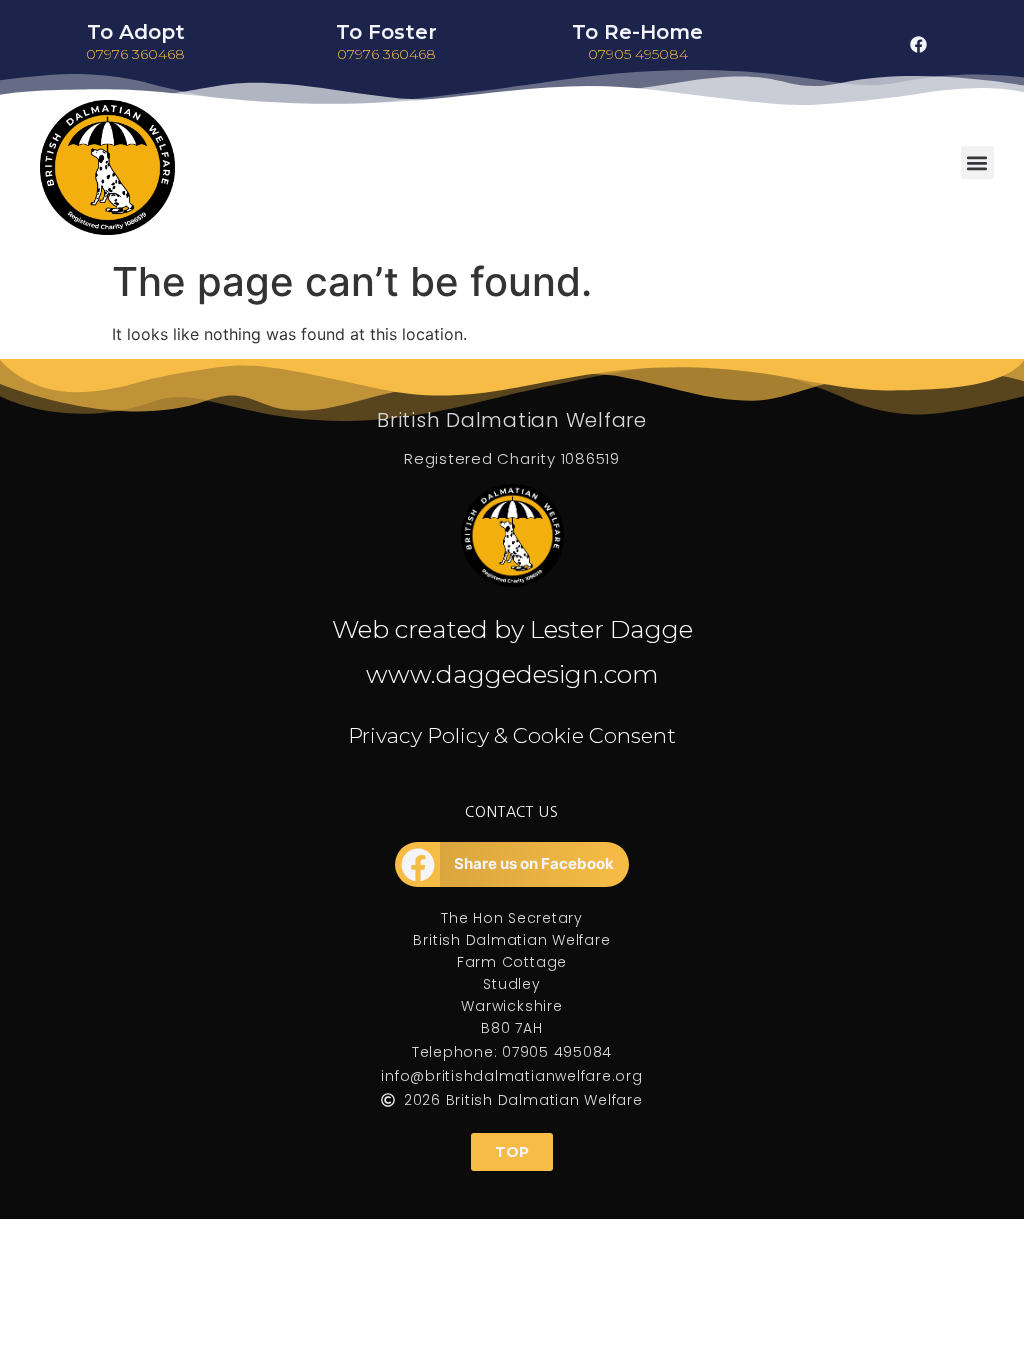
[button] (977, 162)
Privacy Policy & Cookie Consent (512, 735)
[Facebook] (918, 45)
